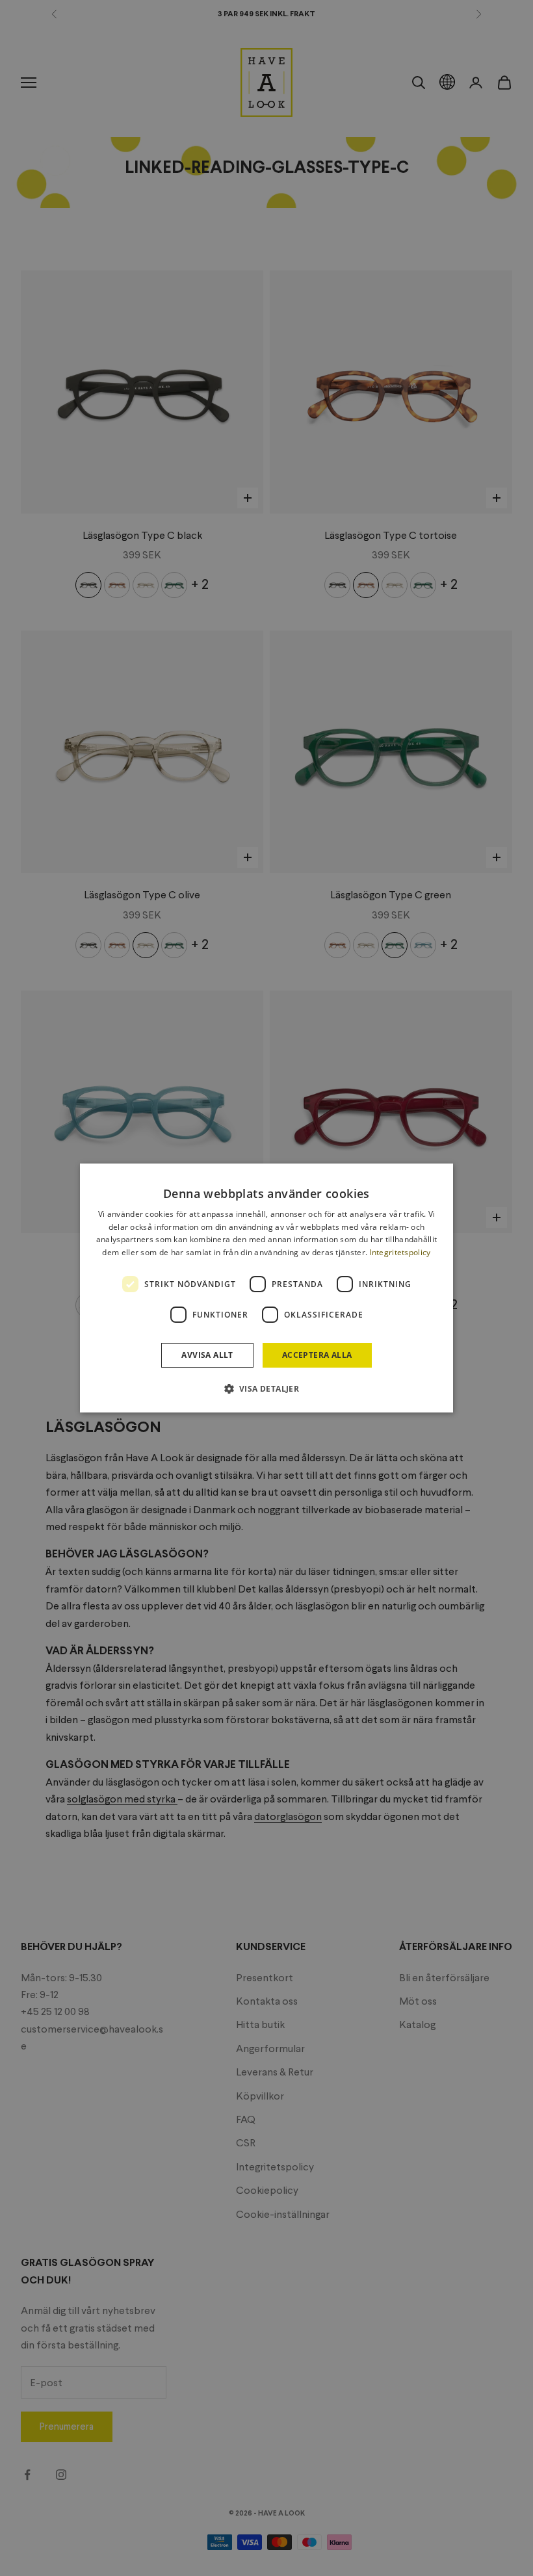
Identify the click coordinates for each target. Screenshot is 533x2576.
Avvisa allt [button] (207, 1355)
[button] (267, 1388)
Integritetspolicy (400, 1252)
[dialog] (266, 1288)
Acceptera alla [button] (317, 1355)
